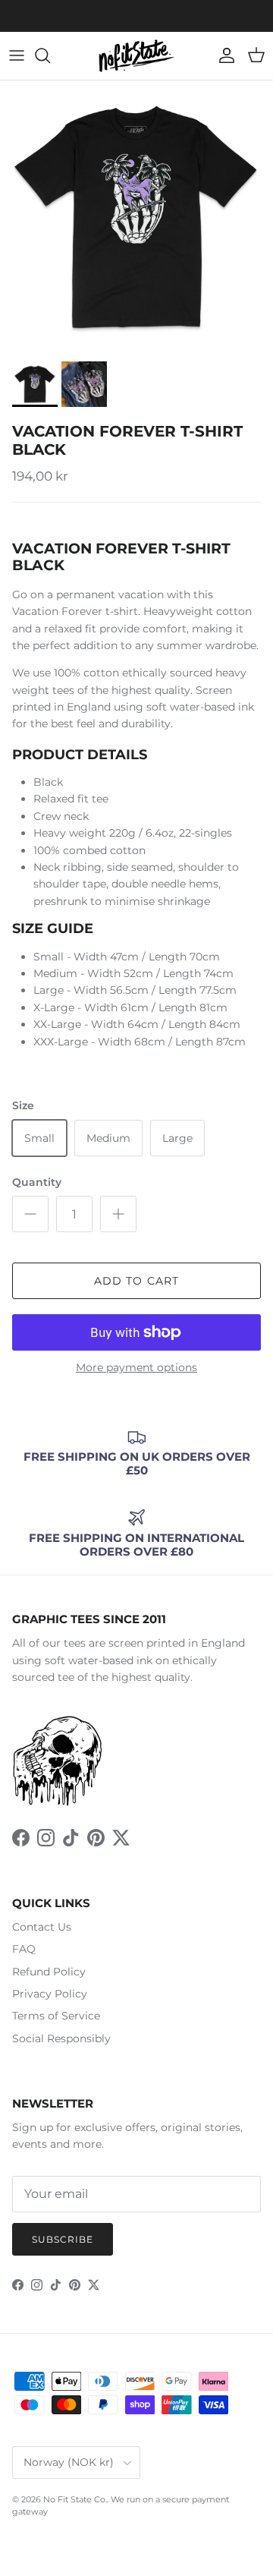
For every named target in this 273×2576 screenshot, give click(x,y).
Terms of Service (56, 2016)
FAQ (24, 1949)
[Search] (50, 55)
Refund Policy (49, 1972)
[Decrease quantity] (30, 1214)
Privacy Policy (50, 1994)
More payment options (136, 1368)
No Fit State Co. (75, 2499)
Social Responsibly (61, 2038)
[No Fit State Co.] (136, 56)
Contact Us (42, 1927)
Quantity (37, 1182)
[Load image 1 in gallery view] (136, 217)
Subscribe (63, 2239)
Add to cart (136, 1281)
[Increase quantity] (118, 1214)
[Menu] (17, 55)
